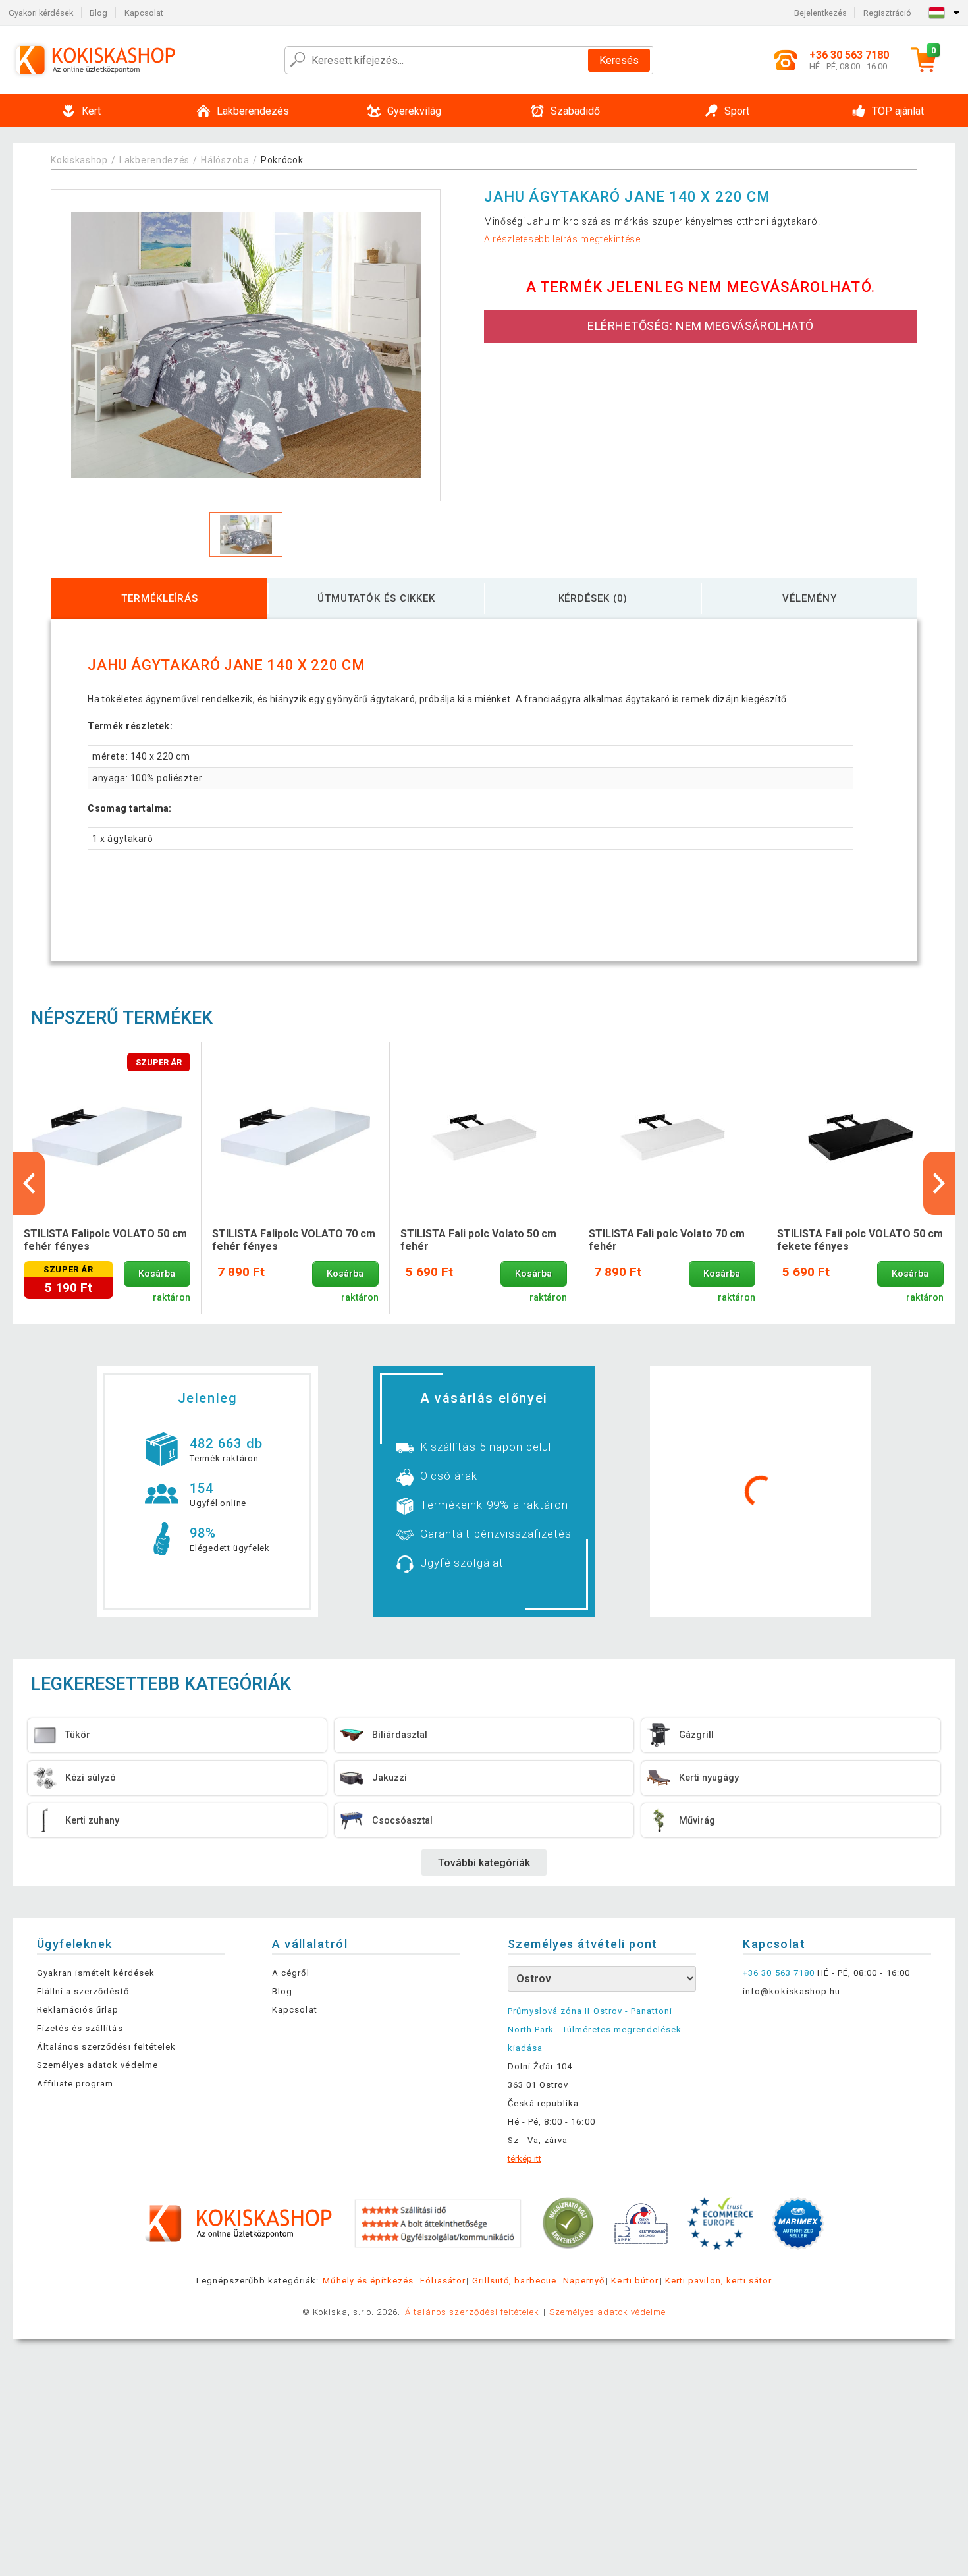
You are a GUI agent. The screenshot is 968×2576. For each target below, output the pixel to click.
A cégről (290, 1973)
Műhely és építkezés (368, 2281)
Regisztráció (887, 13)
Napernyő (584, 2281)
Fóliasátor (443, 2281)
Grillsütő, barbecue (514, 2281)
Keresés (619, 60)
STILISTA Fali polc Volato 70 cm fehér (667, 1240)
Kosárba (157, 1274)
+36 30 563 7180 (779, 1973)
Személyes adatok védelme (97, 2065)
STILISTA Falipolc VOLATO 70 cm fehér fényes (294, 1240)
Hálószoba (225, 160)
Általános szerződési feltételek (106, 2047)
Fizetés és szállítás (80, 2028)
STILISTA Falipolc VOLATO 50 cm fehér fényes (105, 1240)
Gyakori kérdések (41, 13)
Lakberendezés (154, 160)
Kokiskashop (79, 160)
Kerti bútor (634, 2281)
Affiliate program (75, 2084)
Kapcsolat (144, 13)
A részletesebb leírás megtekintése (562, 239)
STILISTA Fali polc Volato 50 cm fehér (478, 1240)
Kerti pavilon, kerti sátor (718, 2281)
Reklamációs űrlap (78, 2010)
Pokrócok (282, 160)
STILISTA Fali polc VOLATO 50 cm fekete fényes (860, 1240)
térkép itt (524, 2159)
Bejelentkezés (820, 13)
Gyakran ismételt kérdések (96, 1973)
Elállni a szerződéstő (83, 1991)
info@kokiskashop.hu (792, 1991)
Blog (98, 13)
